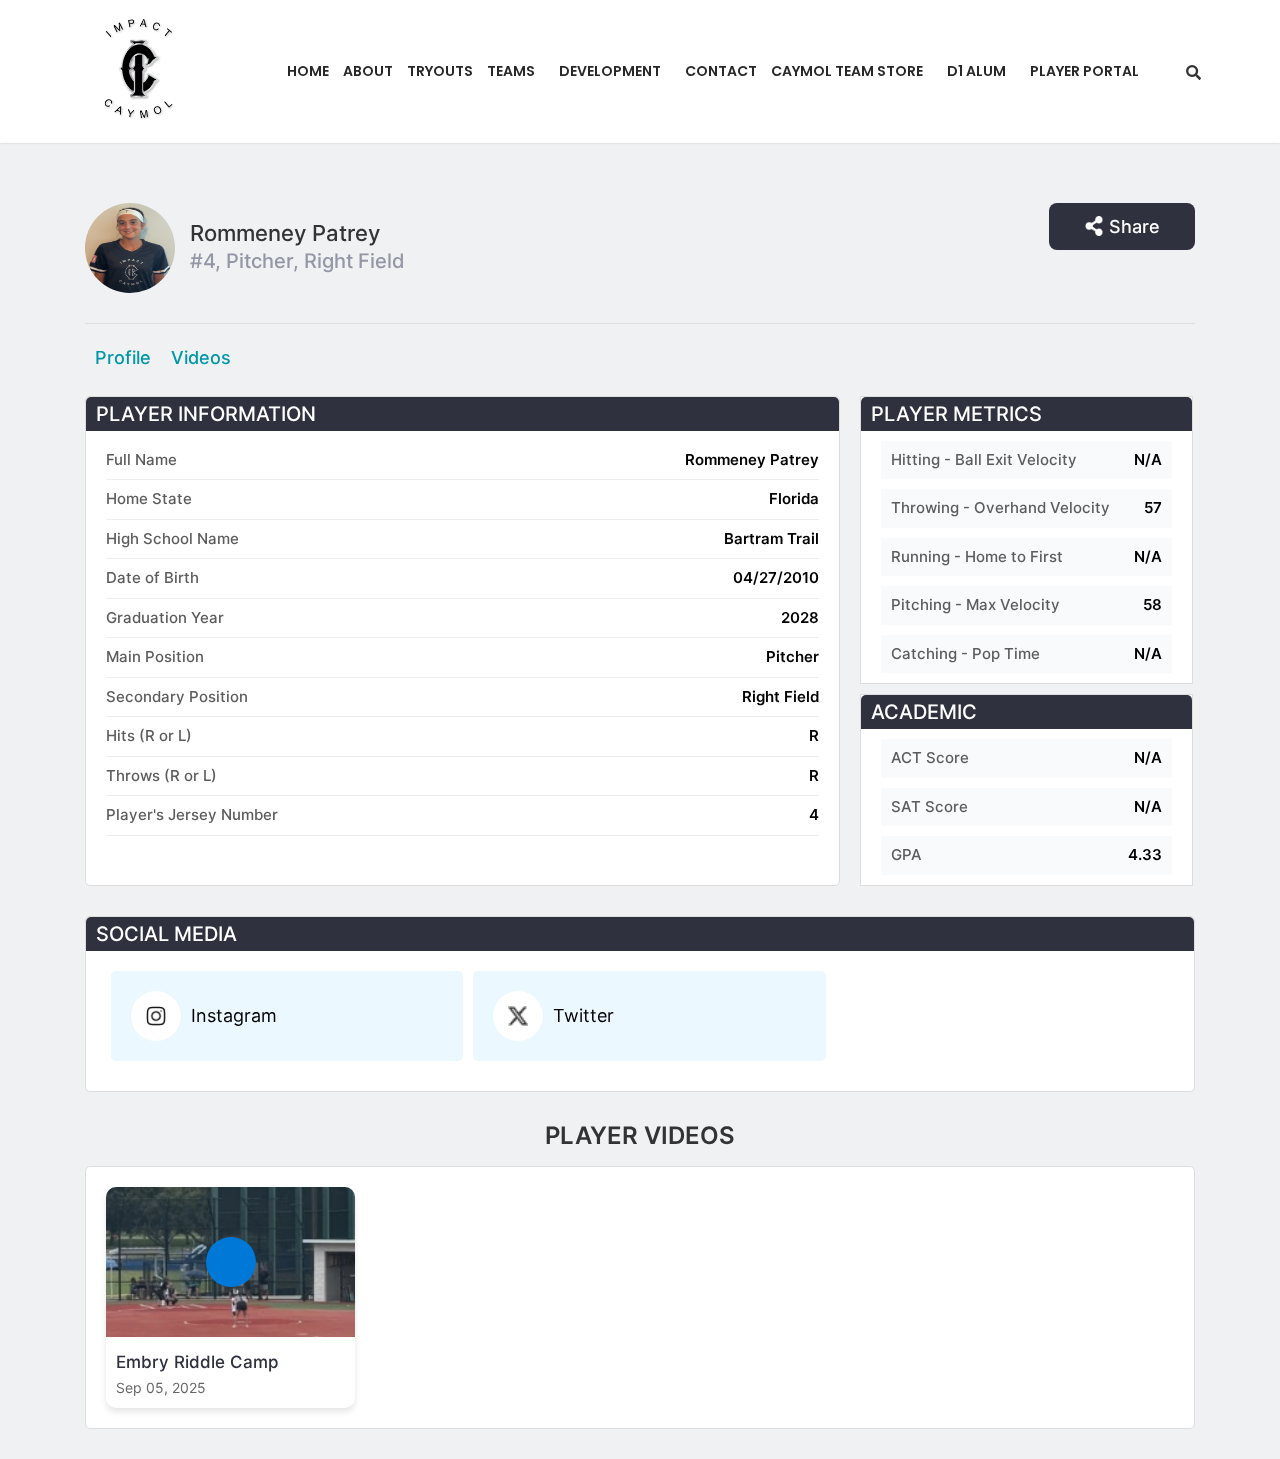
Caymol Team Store (847, 71)
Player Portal (1084, 71)
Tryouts (440, 71)
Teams (511, 71)
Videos (201, 357)
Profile (123, 357)
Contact (721, 71)
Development (610, 71)
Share (1134, 226)
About (368, 71)
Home (308, 71)
